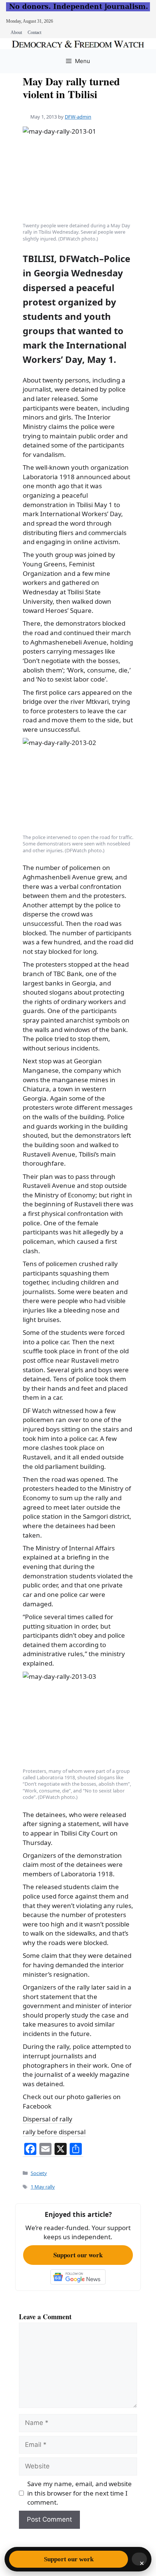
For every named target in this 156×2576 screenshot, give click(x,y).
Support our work (78, 2255)
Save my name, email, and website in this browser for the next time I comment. (80, 2493)
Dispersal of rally (48, 2119)
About (16, 32)
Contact (34, 32)
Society (39, 2173)
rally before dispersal (54, 2132)
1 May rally (43, 2187)
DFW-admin (78, 117)
